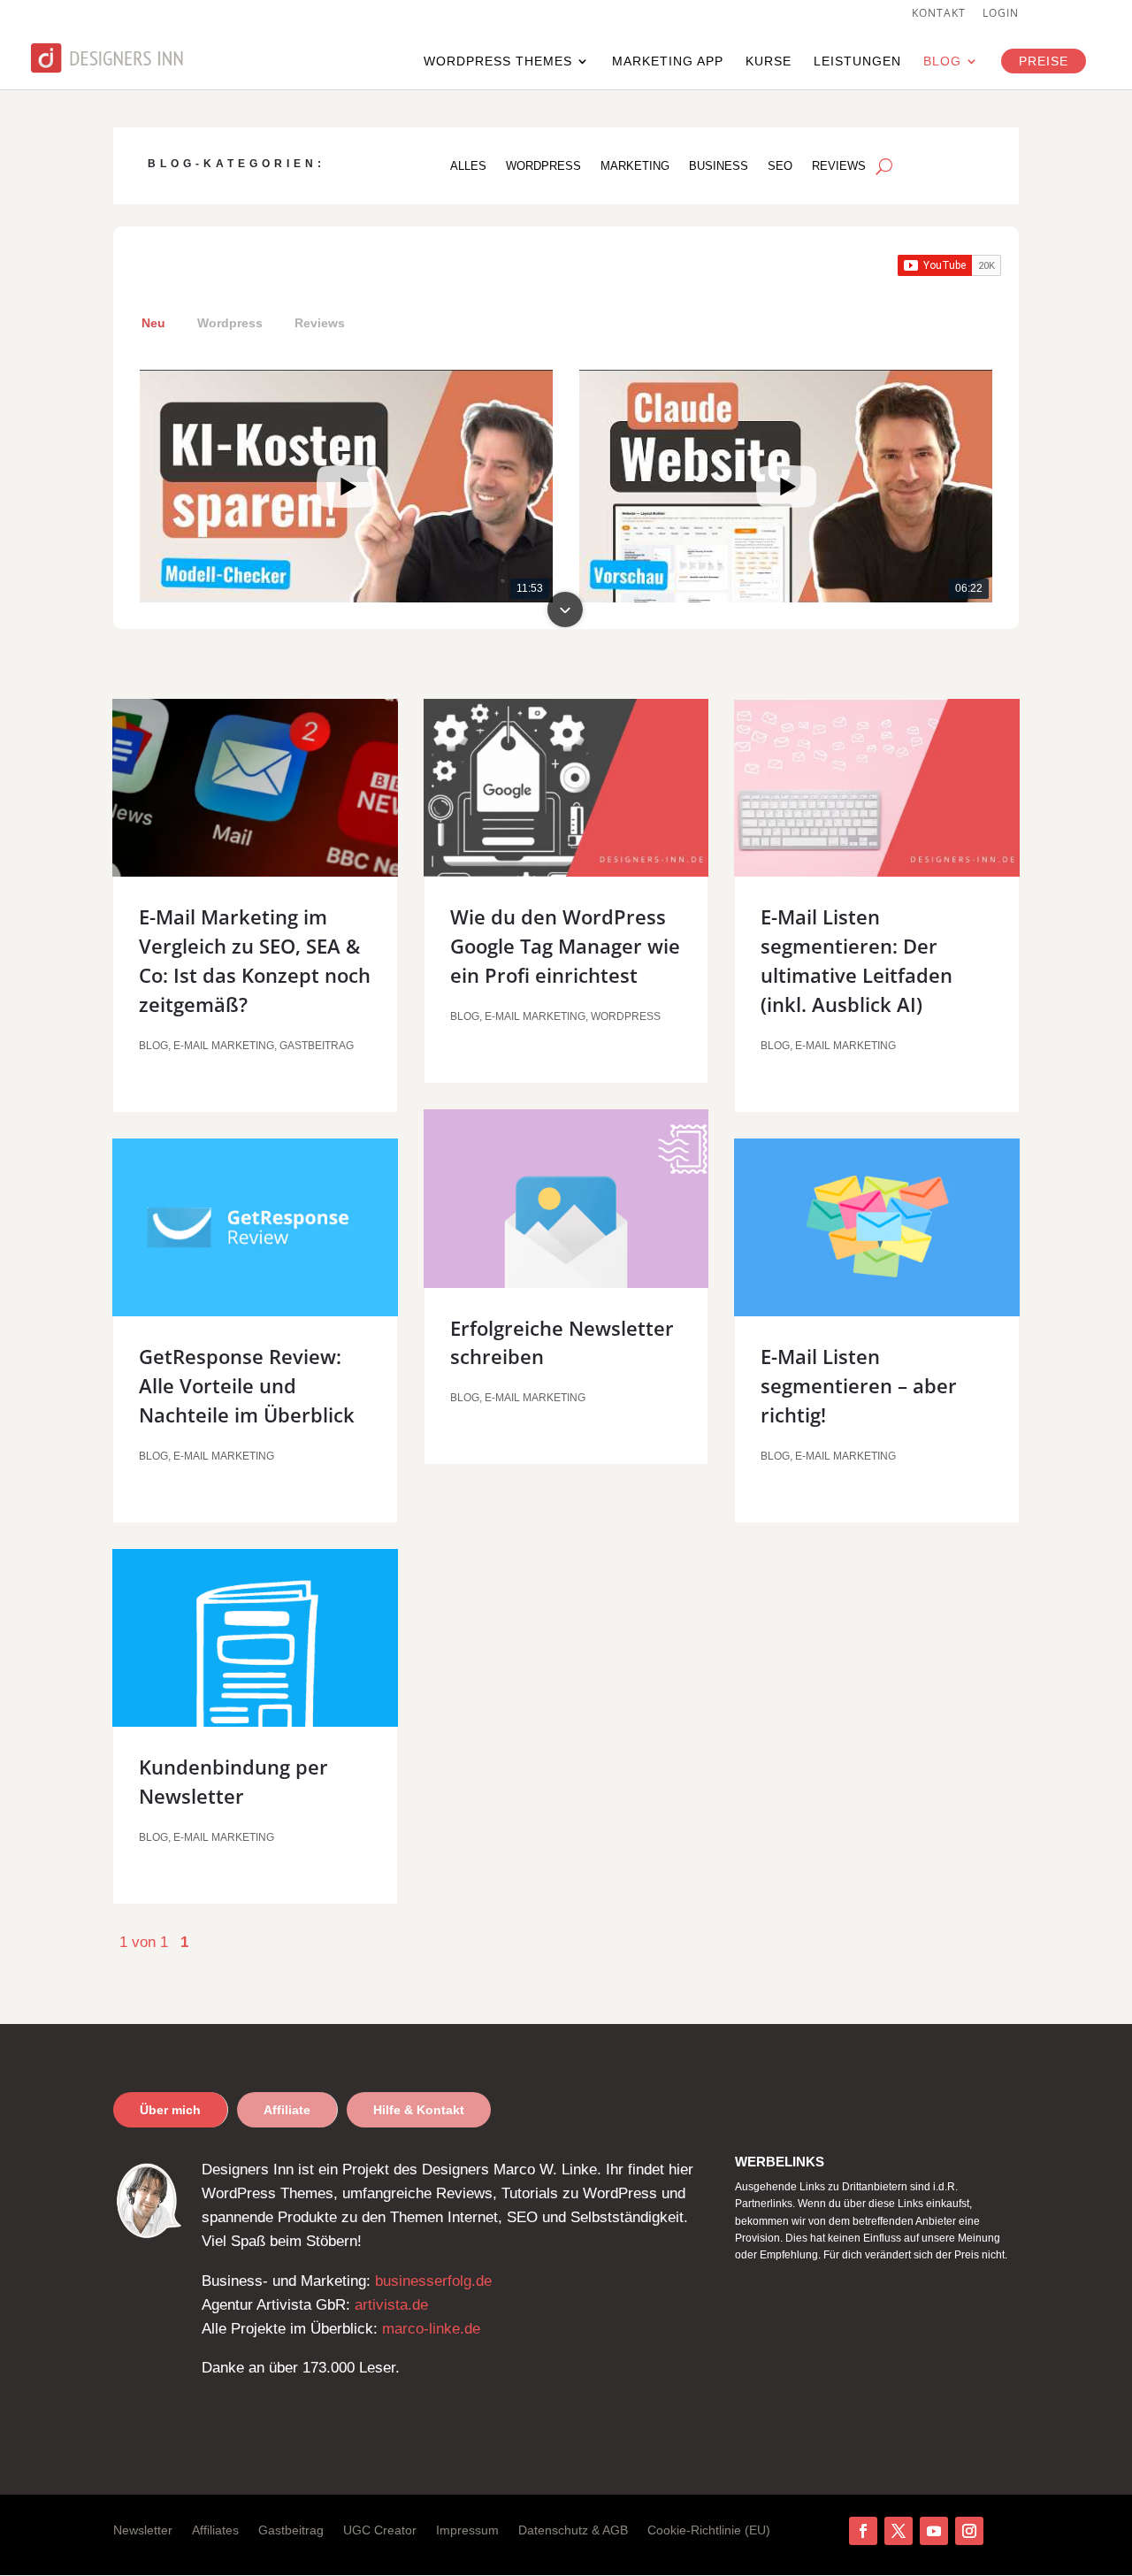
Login (1001, 14)
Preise (1044, 61)
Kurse (769, 61)
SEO (780, 166)
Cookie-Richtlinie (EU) (709, 2530)
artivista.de (391, 2305)
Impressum (467, 2530)
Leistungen (857, 61)
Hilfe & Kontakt (419, 2110)
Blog (942, 61)
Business (719, 166)
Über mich (170, 2110)
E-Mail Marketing (224, 1046)
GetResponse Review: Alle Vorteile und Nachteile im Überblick (247, 1385)
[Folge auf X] (899, 2531)
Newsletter (143, 2530)
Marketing (635, 166)
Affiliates (215, 2530)
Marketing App (668, 61)
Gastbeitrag (317, 1046)
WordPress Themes (498, 61)
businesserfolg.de (433, 2281)
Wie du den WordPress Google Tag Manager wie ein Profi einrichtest (565, 946)
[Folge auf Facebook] (863, 2531)
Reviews (839, 166)
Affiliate (287, 2110)
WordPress (543, 166)
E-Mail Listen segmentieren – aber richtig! (859, 1385)
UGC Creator (380, 2530)
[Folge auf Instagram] (969, 2531)
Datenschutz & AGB (573, 2530)
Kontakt (939, 14)
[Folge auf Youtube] (934, 2531)
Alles (468, 166)
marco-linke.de (431, 2329)
